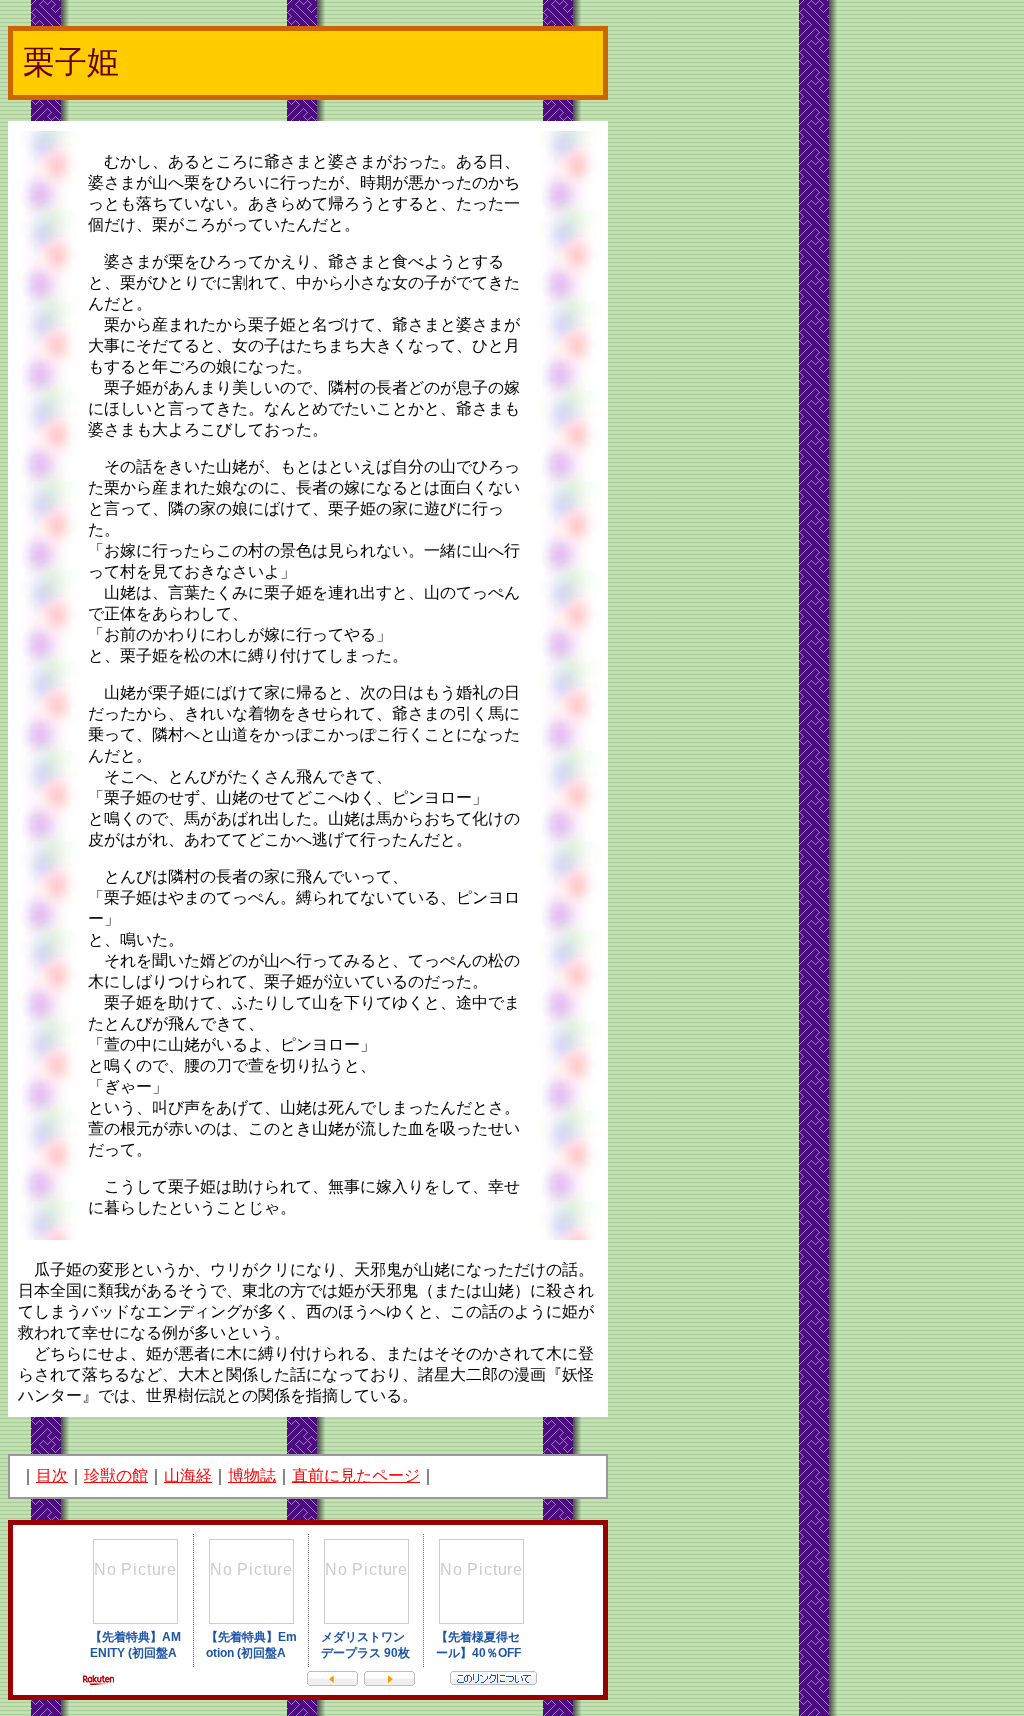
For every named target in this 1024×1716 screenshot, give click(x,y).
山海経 (188, 1475)
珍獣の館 (116, 1475)
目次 (52, 1475)
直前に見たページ (356, 1475)
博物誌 (252, 1475)
